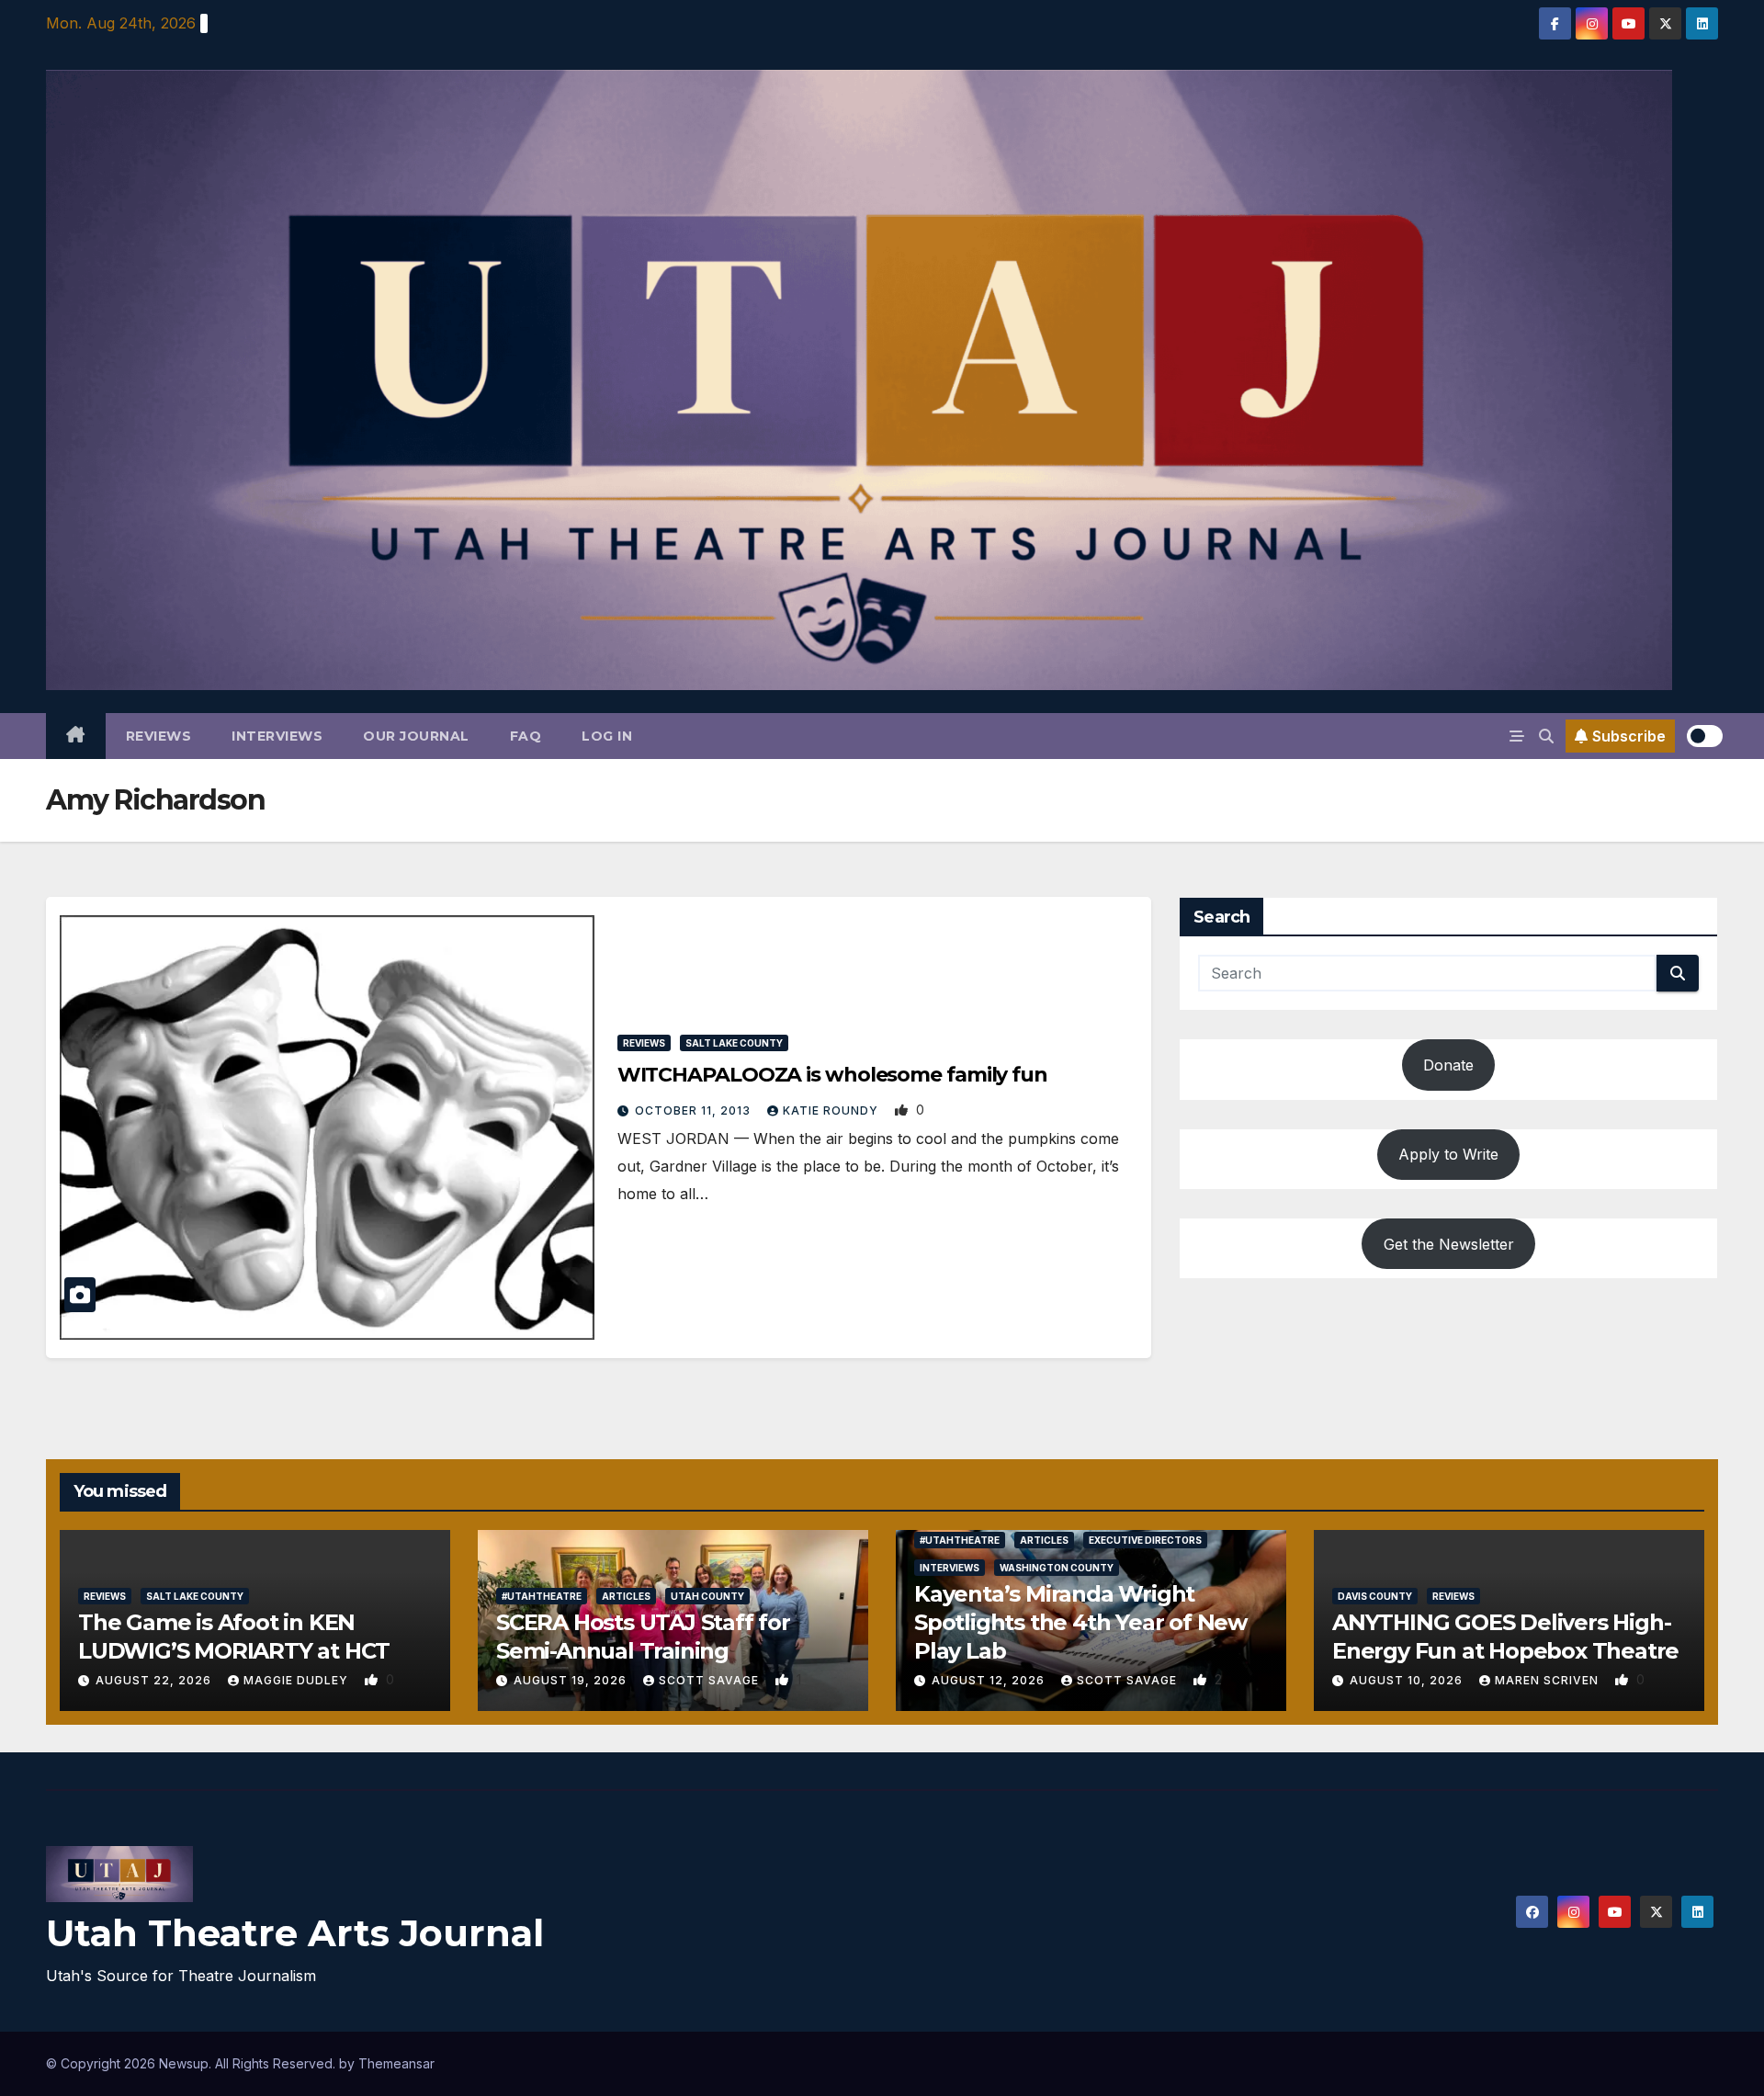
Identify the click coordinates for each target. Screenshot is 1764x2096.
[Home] (76, 736)
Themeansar (396, 2063)
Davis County (1375, 1596)
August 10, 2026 (1408, 1680)
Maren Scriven (1549, 1680)
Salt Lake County (734, 1043)
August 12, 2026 (990, 1680)
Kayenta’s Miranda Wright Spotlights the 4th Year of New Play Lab (1080, 1622)
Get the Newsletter (1449, 1243)
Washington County (1057, 1568)
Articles (626, 1596)
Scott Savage (711, 1680)
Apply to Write (1448, 1154)
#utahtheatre (542, 1596)
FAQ (526, 736)
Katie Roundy (832, 1110)
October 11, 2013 (695, 1110)
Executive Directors (1145, 1540)
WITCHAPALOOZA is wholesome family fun (832, 1075)
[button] (1546, 736)
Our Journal (416, 736)
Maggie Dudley (298, 1680)
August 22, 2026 (155, 1680)
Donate (1448, 1065)
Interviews (277, 736)
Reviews (159, 736)
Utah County (707, 1596)
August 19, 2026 (572, 1680)
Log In (607, 736)
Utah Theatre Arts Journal (295, 1933)
